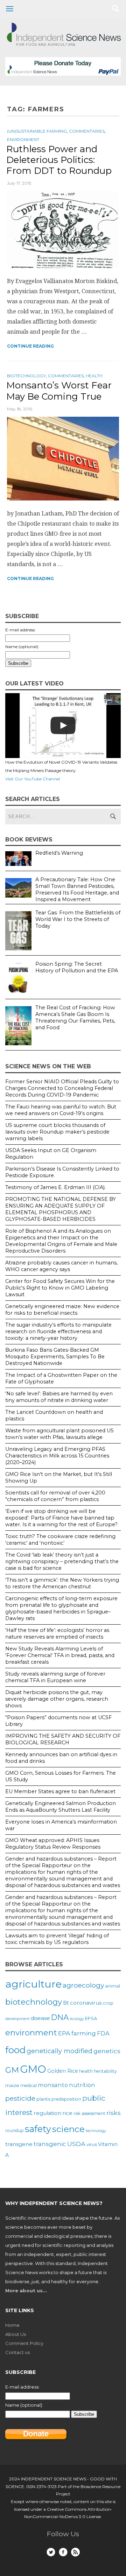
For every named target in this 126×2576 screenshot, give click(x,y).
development (17, 2019)
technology (96, 2131)
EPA (64, 2033)
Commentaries (87, 131)
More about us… (26, 2291)
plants (43, 2099)
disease (40, 2018)
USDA (76, 2144)
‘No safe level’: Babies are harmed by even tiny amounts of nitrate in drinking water (59, 1397)
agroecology (83, 1985)
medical (29, 2085)
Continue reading (30, 346)
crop (108, 2003)
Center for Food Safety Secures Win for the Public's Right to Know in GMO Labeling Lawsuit (60, 1288)
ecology (77, 2019)
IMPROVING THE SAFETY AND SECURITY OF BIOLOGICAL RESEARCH (63, 1739)
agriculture (33, 1984)
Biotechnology (26, 376)
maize (12, 2085)
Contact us (17, 2352)
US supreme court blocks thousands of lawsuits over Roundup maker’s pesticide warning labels (57, 1132)
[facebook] (63, 2552)
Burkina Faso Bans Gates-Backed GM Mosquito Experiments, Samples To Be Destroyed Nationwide (55, 1357)
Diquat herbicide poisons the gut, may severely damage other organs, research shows (57, 1699)
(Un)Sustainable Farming (37, 131)
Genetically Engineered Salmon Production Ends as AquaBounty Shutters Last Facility (61, 1807)
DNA (60, 2017)
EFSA (91, 2018)
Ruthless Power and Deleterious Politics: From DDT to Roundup (59, 160)
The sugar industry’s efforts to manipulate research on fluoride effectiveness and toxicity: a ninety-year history (58, 1331)
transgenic (50, 2144)
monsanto (53, 2085)
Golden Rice (63, 2071)
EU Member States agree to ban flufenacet (60, 1791)
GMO (33, 2069)
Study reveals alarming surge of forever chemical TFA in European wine (55, 1677)
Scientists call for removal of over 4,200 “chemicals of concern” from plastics (55, 1496)
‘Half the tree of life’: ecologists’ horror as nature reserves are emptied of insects (57, 1634)
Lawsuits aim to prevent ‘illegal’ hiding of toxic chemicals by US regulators (57, 1939)
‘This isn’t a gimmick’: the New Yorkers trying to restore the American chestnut (62, 1583)
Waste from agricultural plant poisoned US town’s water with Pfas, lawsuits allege (59, 1434)
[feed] (75, 2552)
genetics (107, 2051)
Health (94, 376)
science (68, 2129)
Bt (66, 2003)
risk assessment (89, 2113)
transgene (19, 2144)
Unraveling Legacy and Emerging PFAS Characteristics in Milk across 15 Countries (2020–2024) (57, 1456)
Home (12, 2325)
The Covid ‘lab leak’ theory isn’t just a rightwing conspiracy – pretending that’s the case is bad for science (62, 1561)
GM (12, 2070)
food (15, 2050)
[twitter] (51, 2552)
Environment (23, 139)
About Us (16, 2334)
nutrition (82, 2085)
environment (31, 2033)
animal (113, 1986)
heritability (105, 2071)
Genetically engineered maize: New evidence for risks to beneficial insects (62, 1310)
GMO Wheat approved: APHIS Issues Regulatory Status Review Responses (53, 1844)
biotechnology (34, 2002)
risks (114, 2113)
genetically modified (59, 2051)
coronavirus (86, 2003)
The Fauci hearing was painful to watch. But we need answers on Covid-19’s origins (61, 1110)
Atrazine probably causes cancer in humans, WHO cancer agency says (61, 1266)
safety (38, 2129)
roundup (15, 2130)
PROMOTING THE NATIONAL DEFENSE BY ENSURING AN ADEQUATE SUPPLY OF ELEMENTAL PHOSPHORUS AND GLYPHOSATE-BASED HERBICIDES (61, 1209)
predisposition (66, 2099)
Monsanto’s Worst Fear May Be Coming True (59, 391)
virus (92, 2144)
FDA (103, 2033)
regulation (47, 2113)
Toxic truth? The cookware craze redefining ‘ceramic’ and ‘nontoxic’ (60, 1540)
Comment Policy (24, 2343)
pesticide (20, 2098)
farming (84, 2033)
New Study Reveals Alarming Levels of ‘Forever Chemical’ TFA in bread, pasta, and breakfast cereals (60, 1655)
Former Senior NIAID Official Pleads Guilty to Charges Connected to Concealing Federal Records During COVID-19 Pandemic (62, 1088)
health (86, 2071)
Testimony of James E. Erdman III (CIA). (55, 1187)
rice (67, 2113)
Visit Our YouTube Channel (33, 779)
